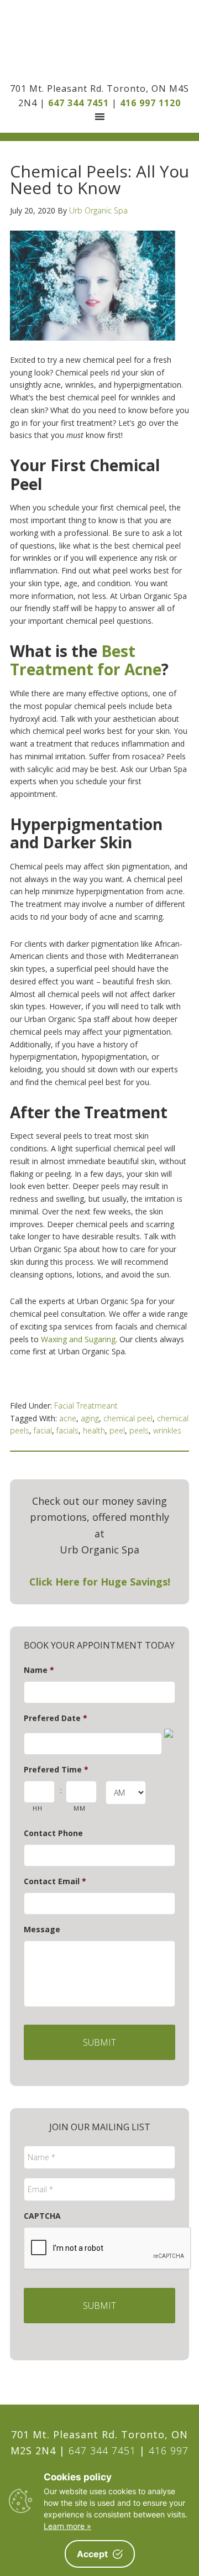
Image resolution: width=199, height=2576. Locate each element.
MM (79, 1808)
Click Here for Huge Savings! (100, 1582)
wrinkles (167, 1430)
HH (37, 1808)
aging (90, 1418)
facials (67, 1430)
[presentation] (108, 2249)
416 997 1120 (150, 103)
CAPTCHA (42, 2216)
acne (68, 1418)
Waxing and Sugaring (78, 1339)
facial (43, 1430)
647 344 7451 (78, 103)
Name (39, 1670)
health (94, 1430)
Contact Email (55, 1881)
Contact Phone (53, 1833)
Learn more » (67, 2526)
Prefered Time (56, 1770)
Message (42, 1930)
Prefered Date (56, 1718)
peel (117, 1430)
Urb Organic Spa (99, 41)
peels (139, 1430)
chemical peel (128, 1418)
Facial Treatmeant (86, 1406)
